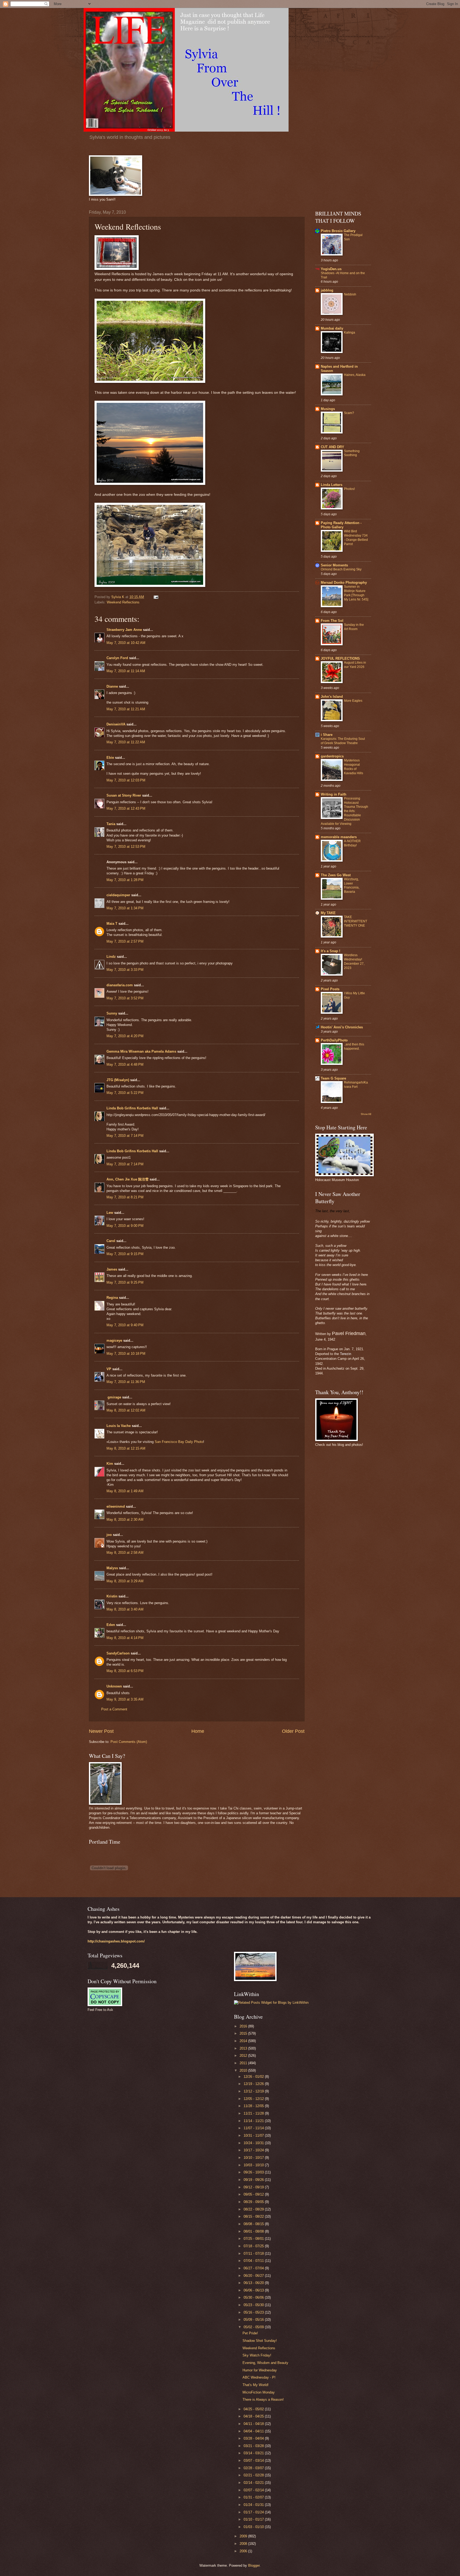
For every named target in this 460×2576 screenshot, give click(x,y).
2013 (244, 2048)
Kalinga (350, 332)
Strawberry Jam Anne (124, 630)
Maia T (112, 924)
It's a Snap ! (330, 951)
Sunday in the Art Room (354, 627)
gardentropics (332, 756)
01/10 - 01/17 (254, 2519)
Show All (366, 1114)
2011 (244, 2063)
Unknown (114, 1686)
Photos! (349, 489)
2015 (244, 2033)
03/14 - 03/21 (254, 2453)
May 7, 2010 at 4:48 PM (125, 1064)
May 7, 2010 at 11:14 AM (126, 671)
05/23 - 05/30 (254, 2305)
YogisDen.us (331, 269)
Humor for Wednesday (260, 2370)
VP (109, 1369)
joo (109, 1535)
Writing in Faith (334, 794)
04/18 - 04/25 (254, 2416)
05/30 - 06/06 (254, 2297)
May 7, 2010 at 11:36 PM (126, 1382)
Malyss (112, 1568)
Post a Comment (114, 1709)
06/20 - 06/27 (254, 2276)
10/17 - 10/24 (254, 2150)
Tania (111, 824)
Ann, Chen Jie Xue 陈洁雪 (128, 1179)
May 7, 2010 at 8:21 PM (125, 1197)
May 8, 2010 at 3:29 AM (125, 1581)
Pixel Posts (330, 989)
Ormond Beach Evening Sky (341, 569)
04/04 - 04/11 (254, 2431)
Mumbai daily (332, 328)
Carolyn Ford (117, 658)
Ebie (110, 758)
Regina (113, 1298)
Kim (110, 1464)
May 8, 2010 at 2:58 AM (125, 1553)
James (112, 1269)
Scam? (349, 413)
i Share (327, 735)
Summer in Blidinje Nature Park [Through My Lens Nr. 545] (356, 593)
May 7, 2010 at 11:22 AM (126, 742)
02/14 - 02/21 (254, 2483)
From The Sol (332, 621)
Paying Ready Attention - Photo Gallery (341, 525)
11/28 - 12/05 (254, 2106)
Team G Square (333, 1078)
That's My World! (256, 2385)
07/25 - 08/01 (254, 2239)
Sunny (112, 1013)
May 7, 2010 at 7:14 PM (125, 1136)
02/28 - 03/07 (254, 2468)
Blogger (254, 2565)
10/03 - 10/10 (254, 2165)
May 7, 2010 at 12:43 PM (126, 808)
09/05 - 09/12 (254, 2194)
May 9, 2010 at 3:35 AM (125, 1699)
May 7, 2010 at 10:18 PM (126, 1354)
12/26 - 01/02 (254, 2077)
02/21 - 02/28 (254, 2475)
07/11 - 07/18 (254, 2254)
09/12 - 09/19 (254, 2187)
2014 (244, 2041)
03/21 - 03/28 (254, 2446)
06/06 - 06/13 (254, 2290)
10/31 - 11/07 (254, 2135)
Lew (110, 1213)
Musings (328, 409)
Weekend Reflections (123, 602)
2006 (244, 2551)
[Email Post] (156, 597)
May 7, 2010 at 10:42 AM (126, 643)
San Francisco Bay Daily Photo (179, 1442)
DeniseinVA (116, 724)
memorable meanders (339, 837)
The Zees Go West (336, 875)
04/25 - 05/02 (254, 2409)
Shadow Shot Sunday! (260, 2341)
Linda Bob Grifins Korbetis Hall (132, 1108)
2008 (244, 2544)
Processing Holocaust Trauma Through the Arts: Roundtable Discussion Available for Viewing (344, 811)
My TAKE (328, 913)
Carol (111, 1241)
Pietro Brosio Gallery (338, 231)
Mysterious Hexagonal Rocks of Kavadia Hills (354, 767)
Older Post (293, 1731)
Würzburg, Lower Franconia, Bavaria (352, 886)
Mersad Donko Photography (344, 583)
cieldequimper (118, 895)
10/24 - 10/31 (254, 2143)
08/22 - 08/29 (254, 2209)
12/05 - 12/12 (254, 2099)
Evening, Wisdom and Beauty (265, 2363)
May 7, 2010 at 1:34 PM (125, 908)
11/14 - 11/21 (254, 2121)
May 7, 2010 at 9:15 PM (125, 1254)
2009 (244, 2536)
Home (198, 1731)
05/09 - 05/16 (254, 2320)
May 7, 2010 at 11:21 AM (126, 709)
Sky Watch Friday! (257, 2355)
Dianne (112, 686)
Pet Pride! (250, 2333)
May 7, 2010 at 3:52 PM (125, 998)
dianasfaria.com (120, 985)
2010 (244, 2070)
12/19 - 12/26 (254, 2084)
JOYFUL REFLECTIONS (340, 658)
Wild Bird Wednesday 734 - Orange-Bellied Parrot (356, 538)
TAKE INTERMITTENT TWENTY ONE (356, 921)
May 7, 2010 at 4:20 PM (125, 1036)
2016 (244, 2026)
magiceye (114, 1340)
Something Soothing (352, 453)
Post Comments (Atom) (129, 1742)
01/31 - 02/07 (254, 2497)
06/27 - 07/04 (254, 2268)
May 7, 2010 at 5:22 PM (125, 1093)
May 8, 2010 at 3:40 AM (125, 1609)
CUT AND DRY (332, 447)
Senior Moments (334, 565)
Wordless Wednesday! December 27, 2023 (354, 962)
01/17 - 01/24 (254, 2512)
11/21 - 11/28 (254, 2113)
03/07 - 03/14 (254, 2461)
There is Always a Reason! (263, 2399)
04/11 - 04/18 (254, 2424)
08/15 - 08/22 (254, 2216)
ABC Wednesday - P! (259, 2377)
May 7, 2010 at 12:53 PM (126, 847)
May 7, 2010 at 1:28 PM (125, 880)
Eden (111, 1625)
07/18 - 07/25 (254, 2246)
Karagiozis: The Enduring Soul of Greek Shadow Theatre (343, 741)
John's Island (332, 697)
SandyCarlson (118, 1653)
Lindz (111, 957)
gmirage (114, 1397)
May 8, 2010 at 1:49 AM (125, 1491)
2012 (244, 2056)
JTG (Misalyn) (118, 1080)
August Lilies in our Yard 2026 (355, 665)
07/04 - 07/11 (254, 2261)
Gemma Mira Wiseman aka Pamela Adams (141, 1051)
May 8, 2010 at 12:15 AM (126, 1448)
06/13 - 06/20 (254, 2283)
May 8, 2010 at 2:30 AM (125, 1520)
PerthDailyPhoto (334, 1040)
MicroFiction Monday (259, 2392)
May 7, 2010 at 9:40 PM (125, 1325)
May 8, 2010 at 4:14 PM (125, 1638)
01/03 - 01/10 (254, 2527)
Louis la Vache (119, 1426)
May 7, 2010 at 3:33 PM (125, 970)
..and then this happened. (354, 1046)
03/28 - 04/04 (254, 2438)
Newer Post (101, 1731)
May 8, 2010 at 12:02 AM (126, 1410)
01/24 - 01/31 (254, 2505)
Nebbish (350, 294)
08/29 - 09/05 (254, 2202)
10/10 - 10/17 (254, 2158)
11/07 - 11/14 (254, 2128)
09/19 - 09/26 (254, 2180)
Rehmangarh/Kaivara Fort (356, 1085)
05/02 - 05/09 (254, 2327)
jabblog (327, 290)
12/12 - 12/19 (254, 2091)
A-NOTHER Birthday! (352, 843)
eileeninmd (116, 1506)
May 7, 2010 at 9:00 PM (125, 1226)
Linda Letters (332, 485)
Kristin (112, 1596)
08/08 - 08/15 (254, 2224)
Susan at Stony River (124, 795)
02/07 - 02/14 (254, 2490)
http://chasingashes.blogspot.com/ (116, 1941)
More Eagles (353, 701)
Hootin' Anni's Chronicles (342, 1027)
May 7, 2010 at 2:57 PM (125, 941)
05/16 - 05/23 (254, 2312)
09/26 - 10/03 (254, 2172)
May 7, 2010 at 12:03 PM (126, 780)
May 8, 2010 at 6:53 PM (125, 1671)
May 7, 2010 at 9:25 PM (125, 1282)
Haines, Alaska (355, 375)
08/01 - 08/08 (254, 2231)
